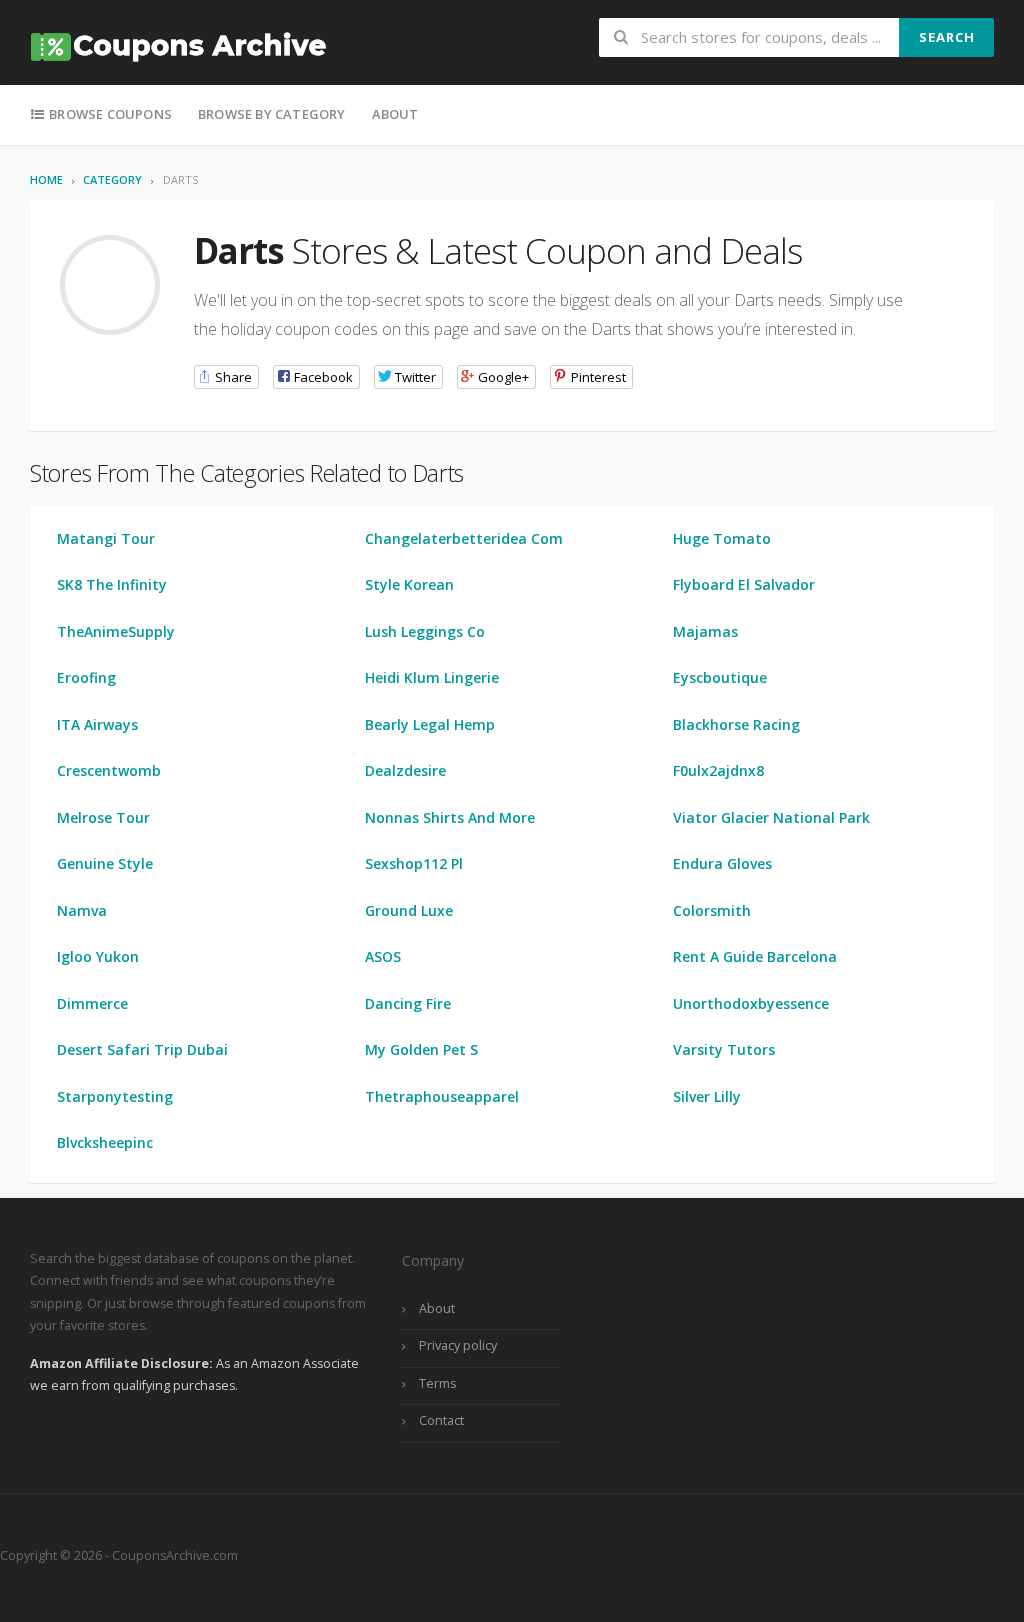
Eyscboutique (720, 677)
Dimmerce (92, 1003)
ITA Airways (97, 724)
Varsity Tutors (724, 1049)
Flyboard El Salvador (744, 584)
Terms (437, 1383)
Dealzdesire (405, 770)
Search (947, 37)
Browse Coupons (109, 114)
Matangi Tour (106, 538)
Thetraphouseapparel (442, 1096)
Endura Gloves (722, 863)
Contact (441, 1420)
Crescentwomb (109, 770)
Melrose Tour (103, 817)
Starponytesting (115, 1096)
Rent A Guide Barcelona (755, 956)
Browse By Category (272, 114)
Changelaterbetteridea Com (464, 538)
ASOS (383, 956)
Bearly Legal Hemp (430, 724)
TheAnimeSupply (116, 631)
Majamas (705, 631)
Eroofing (86, 677)
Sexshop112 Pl (414, 863)
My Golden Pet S (421, 1049)
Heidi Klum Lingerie (432, 677)
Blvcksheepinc (105, 1142)
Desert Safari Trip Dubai (142, 1049)
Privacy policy (458, 1345)
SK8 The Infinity (112, 584)
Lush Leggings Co (425, 631)
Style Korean (409, 584)
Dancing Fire (408, 1003)
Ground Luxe (409, 910)
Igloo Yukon (98, 956)
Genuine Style (105, 863)
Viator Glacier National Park (771, 817)
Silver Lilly (707, 1096)
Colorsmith (712, 910)
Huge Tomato (722, 538)
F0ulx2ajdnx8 (718, 770)
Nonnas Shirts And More (450, 817)
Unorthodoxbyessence (751, 1003)
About (395, 114)
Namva (82, 910)
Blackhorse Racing (736, 724)
